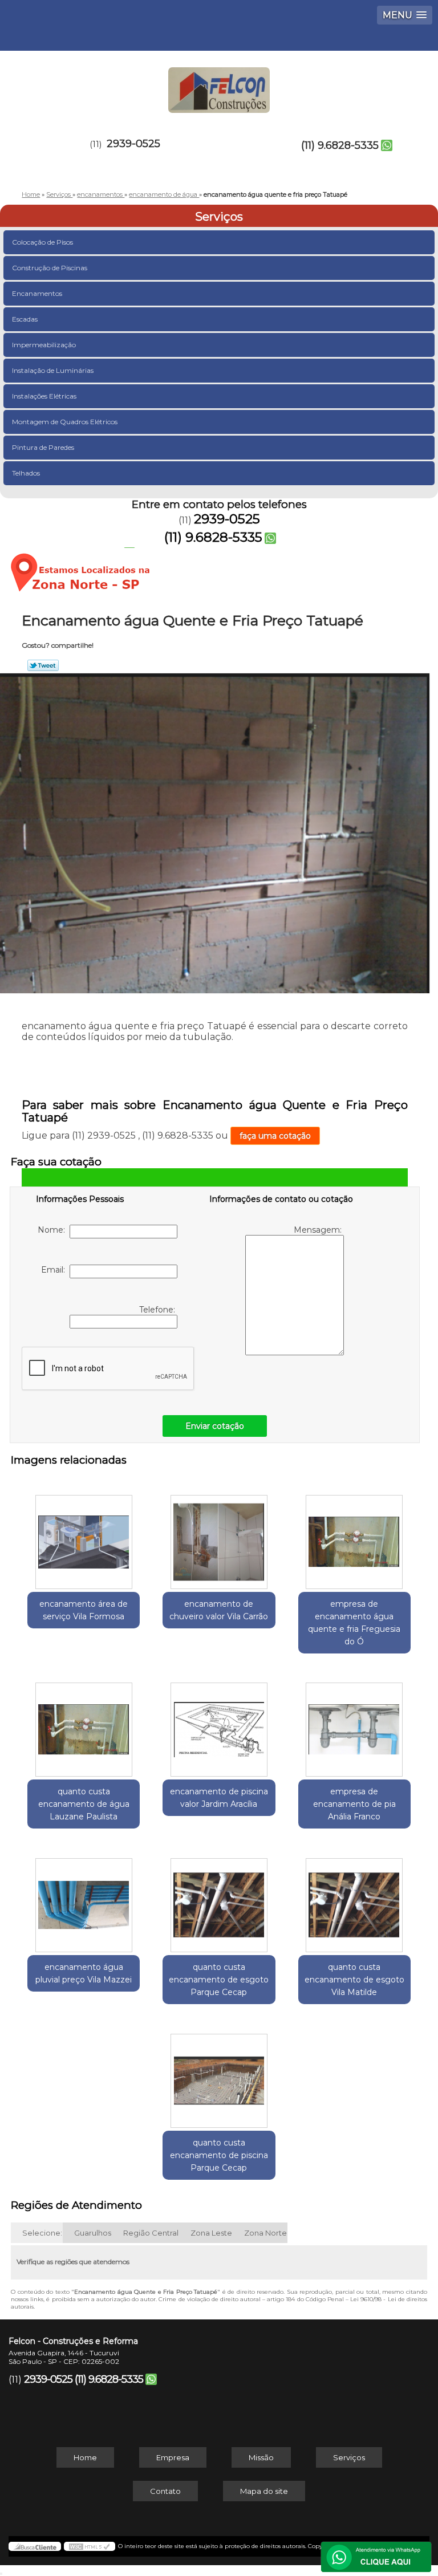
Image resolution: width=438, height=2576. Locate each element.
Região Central (151, 2233)
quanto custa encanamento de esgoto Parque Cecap (219, 1980)
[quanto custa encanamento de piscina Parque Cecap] (219, 2075)
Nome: (54, 1230)
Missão (261, 2457)
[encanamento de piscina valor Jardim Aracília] (219, 1724)
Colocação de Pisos (42, 242)
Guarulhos (93, 2233)
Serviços (219, 217)
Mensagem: (319, 1230)
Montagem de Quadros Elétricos (65, 422)
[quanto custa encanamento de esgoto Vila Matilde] (354, 1899)
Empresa (173, 2457)
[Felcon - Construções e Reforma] (219, 85)
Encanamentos (37, 293)
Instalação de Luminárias (53, 370)
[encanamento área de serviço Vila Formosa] (84, 1536)
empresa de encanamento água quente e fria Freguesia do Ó (354, 1623)
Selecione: (42, 2233)
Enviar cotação (215, 1426)
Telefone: (158, 1310)
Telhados (26, 473)
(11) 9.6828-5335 (340, 145)
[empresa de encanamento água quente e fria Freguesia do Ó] (354, 1536)
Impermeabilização (44, 345)
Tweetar (43, 665)
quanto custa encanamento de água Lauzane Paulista (84, 1804)
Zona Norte (265, 2233)
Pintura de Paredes (43, 447)
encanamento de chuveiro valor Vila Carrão (219, 1610)
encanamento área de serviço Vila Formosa (84, 1610)
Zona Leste (211, 2233)
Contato (165, 2491)
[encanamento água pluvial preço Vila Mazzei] (84, 1899)
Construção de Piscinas (50, 268)
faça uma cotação (275, 1136)
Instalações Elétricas (44, 396)
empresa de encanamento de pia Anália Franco (354, 1804)
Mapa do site (264, 2491)
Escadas (25, 319)
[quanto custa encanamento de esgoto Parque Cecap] (219, 1899)
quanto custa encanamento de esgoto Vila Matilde (354, 1980)
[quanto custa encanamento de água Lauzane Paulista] (84, 1724)
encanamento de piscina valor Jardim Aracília (219, 1798)
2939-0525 (133, 144)
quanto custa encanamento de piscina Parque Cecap (219, 2155)
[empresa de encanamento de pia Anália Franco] (354, 1724)
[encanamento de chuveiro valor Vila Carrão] (219, 1536)
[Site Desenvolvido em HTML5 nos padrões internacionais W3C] (90, 2546)
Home (85, 2457)
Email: (55, 1270)
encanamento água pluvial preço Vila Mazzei (84, 1973)
